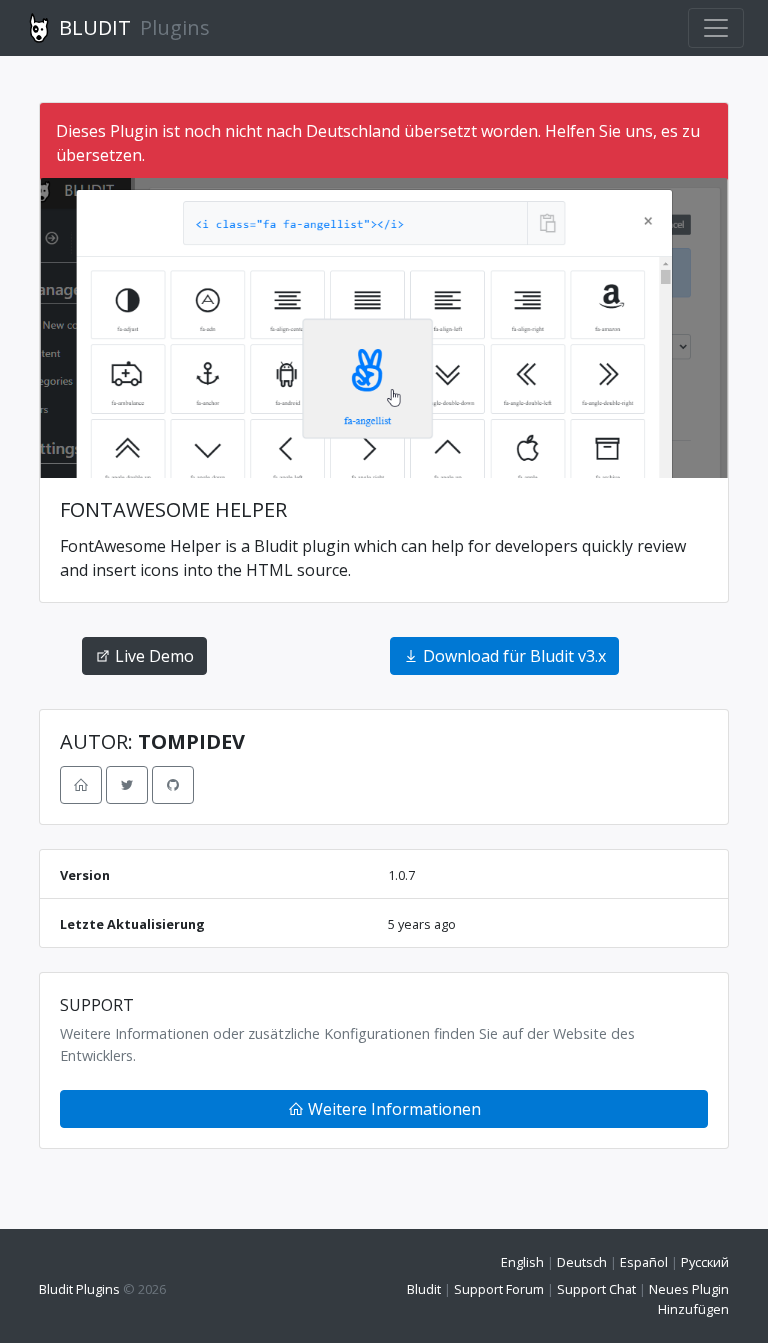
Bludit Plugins (79, 1289)
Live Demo (152, 656)
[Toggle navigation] (716, 28)
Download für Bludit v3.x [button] (512, 656)
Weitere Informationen (392, 1109)
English (522, 1262)
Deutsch (582, 1262)
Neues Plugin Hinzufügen (689, 1298)
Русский (705, 1262)
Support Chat (596, 1289)
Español (644, 1262)
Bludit (424, 1289)
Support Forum (499, 1289)
